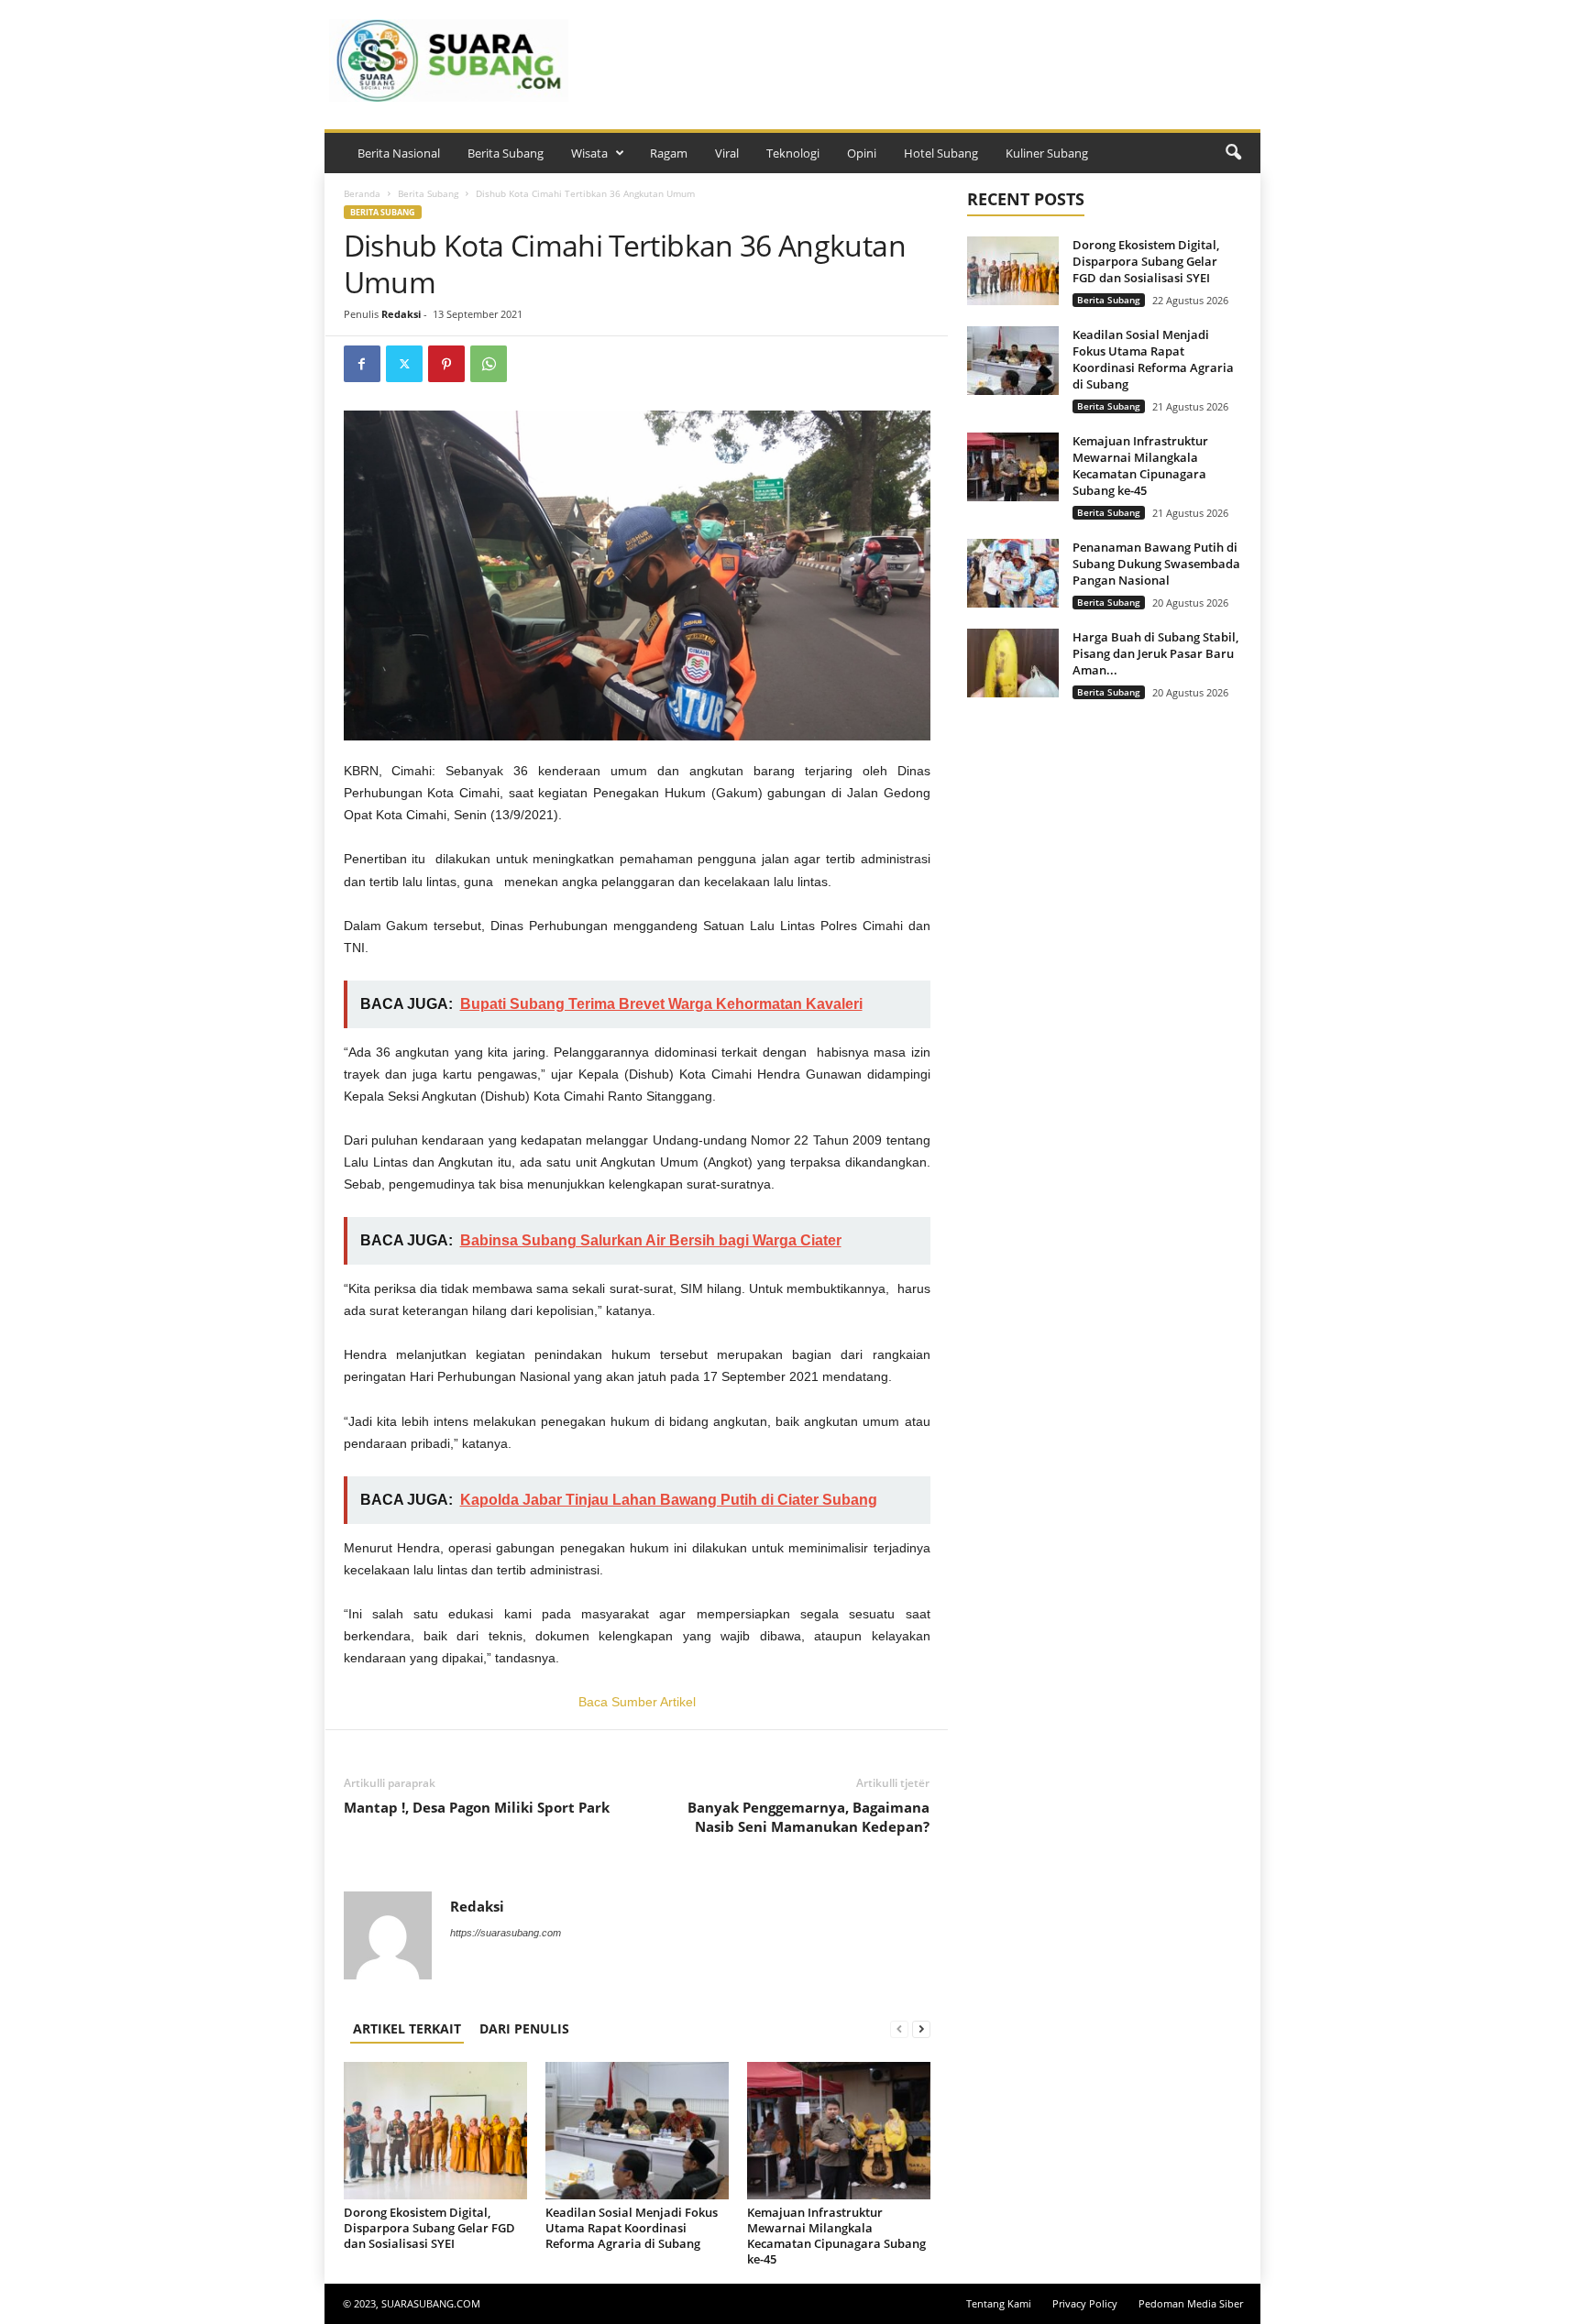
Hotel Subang (941, 153)
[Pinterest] (446, 364)
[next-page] (921, 2028)
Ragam (669, 153)
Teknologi (793, 153)
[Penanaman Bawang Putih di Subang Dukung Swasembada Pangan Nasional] (1013, 573)
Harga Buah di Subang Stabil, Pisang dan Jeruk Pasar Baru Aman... (1155, 653)
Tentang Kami (999, 2303)
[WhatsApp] (489, 364)
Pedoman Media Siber (1191, 2303)
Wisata (589, 153)
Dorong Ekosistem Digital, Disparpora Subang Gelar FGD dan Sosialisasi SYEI (429, 2228)
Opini (862, 153)
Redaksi (401, 314)
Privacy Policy (1085, 2303)
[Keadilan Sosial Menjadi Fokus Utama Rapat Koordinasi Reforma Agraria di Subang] (637, 2131)
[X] (404, 364)
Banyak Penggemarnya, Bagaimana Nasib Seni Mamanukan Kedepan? (808, 1817)
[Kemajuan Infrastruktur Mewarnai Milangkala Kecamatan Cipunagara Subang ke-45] (839, 2131)
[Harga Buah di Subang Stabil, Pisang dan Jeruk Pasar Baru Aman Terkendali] (1013, 663)
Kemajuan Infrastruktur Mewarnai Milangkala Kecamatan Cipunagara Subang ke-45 (836, 2236)
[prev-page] (899, 2028)
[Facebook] (362, 364)
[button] (1233, 153)
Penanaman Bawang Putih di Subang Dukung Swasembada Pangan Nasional (1156, 564)
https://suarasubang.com (506, 1933)
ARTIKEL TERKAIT (407, 2028)
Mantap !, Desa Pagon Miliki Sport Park (477, 1807)
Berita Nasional (399, 153)
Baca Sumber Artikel (637, 1702)
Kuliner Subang (1047, 153)
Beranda (362, 193)
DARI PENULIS (524, 2028)
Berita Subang (506, 153)
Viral (727, 153)
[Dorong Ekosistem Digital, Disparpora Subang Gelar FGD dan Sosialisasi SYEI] (435, 2131)
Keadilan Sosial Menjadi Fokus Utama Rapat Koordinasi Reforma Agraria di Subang (632, 2228)
